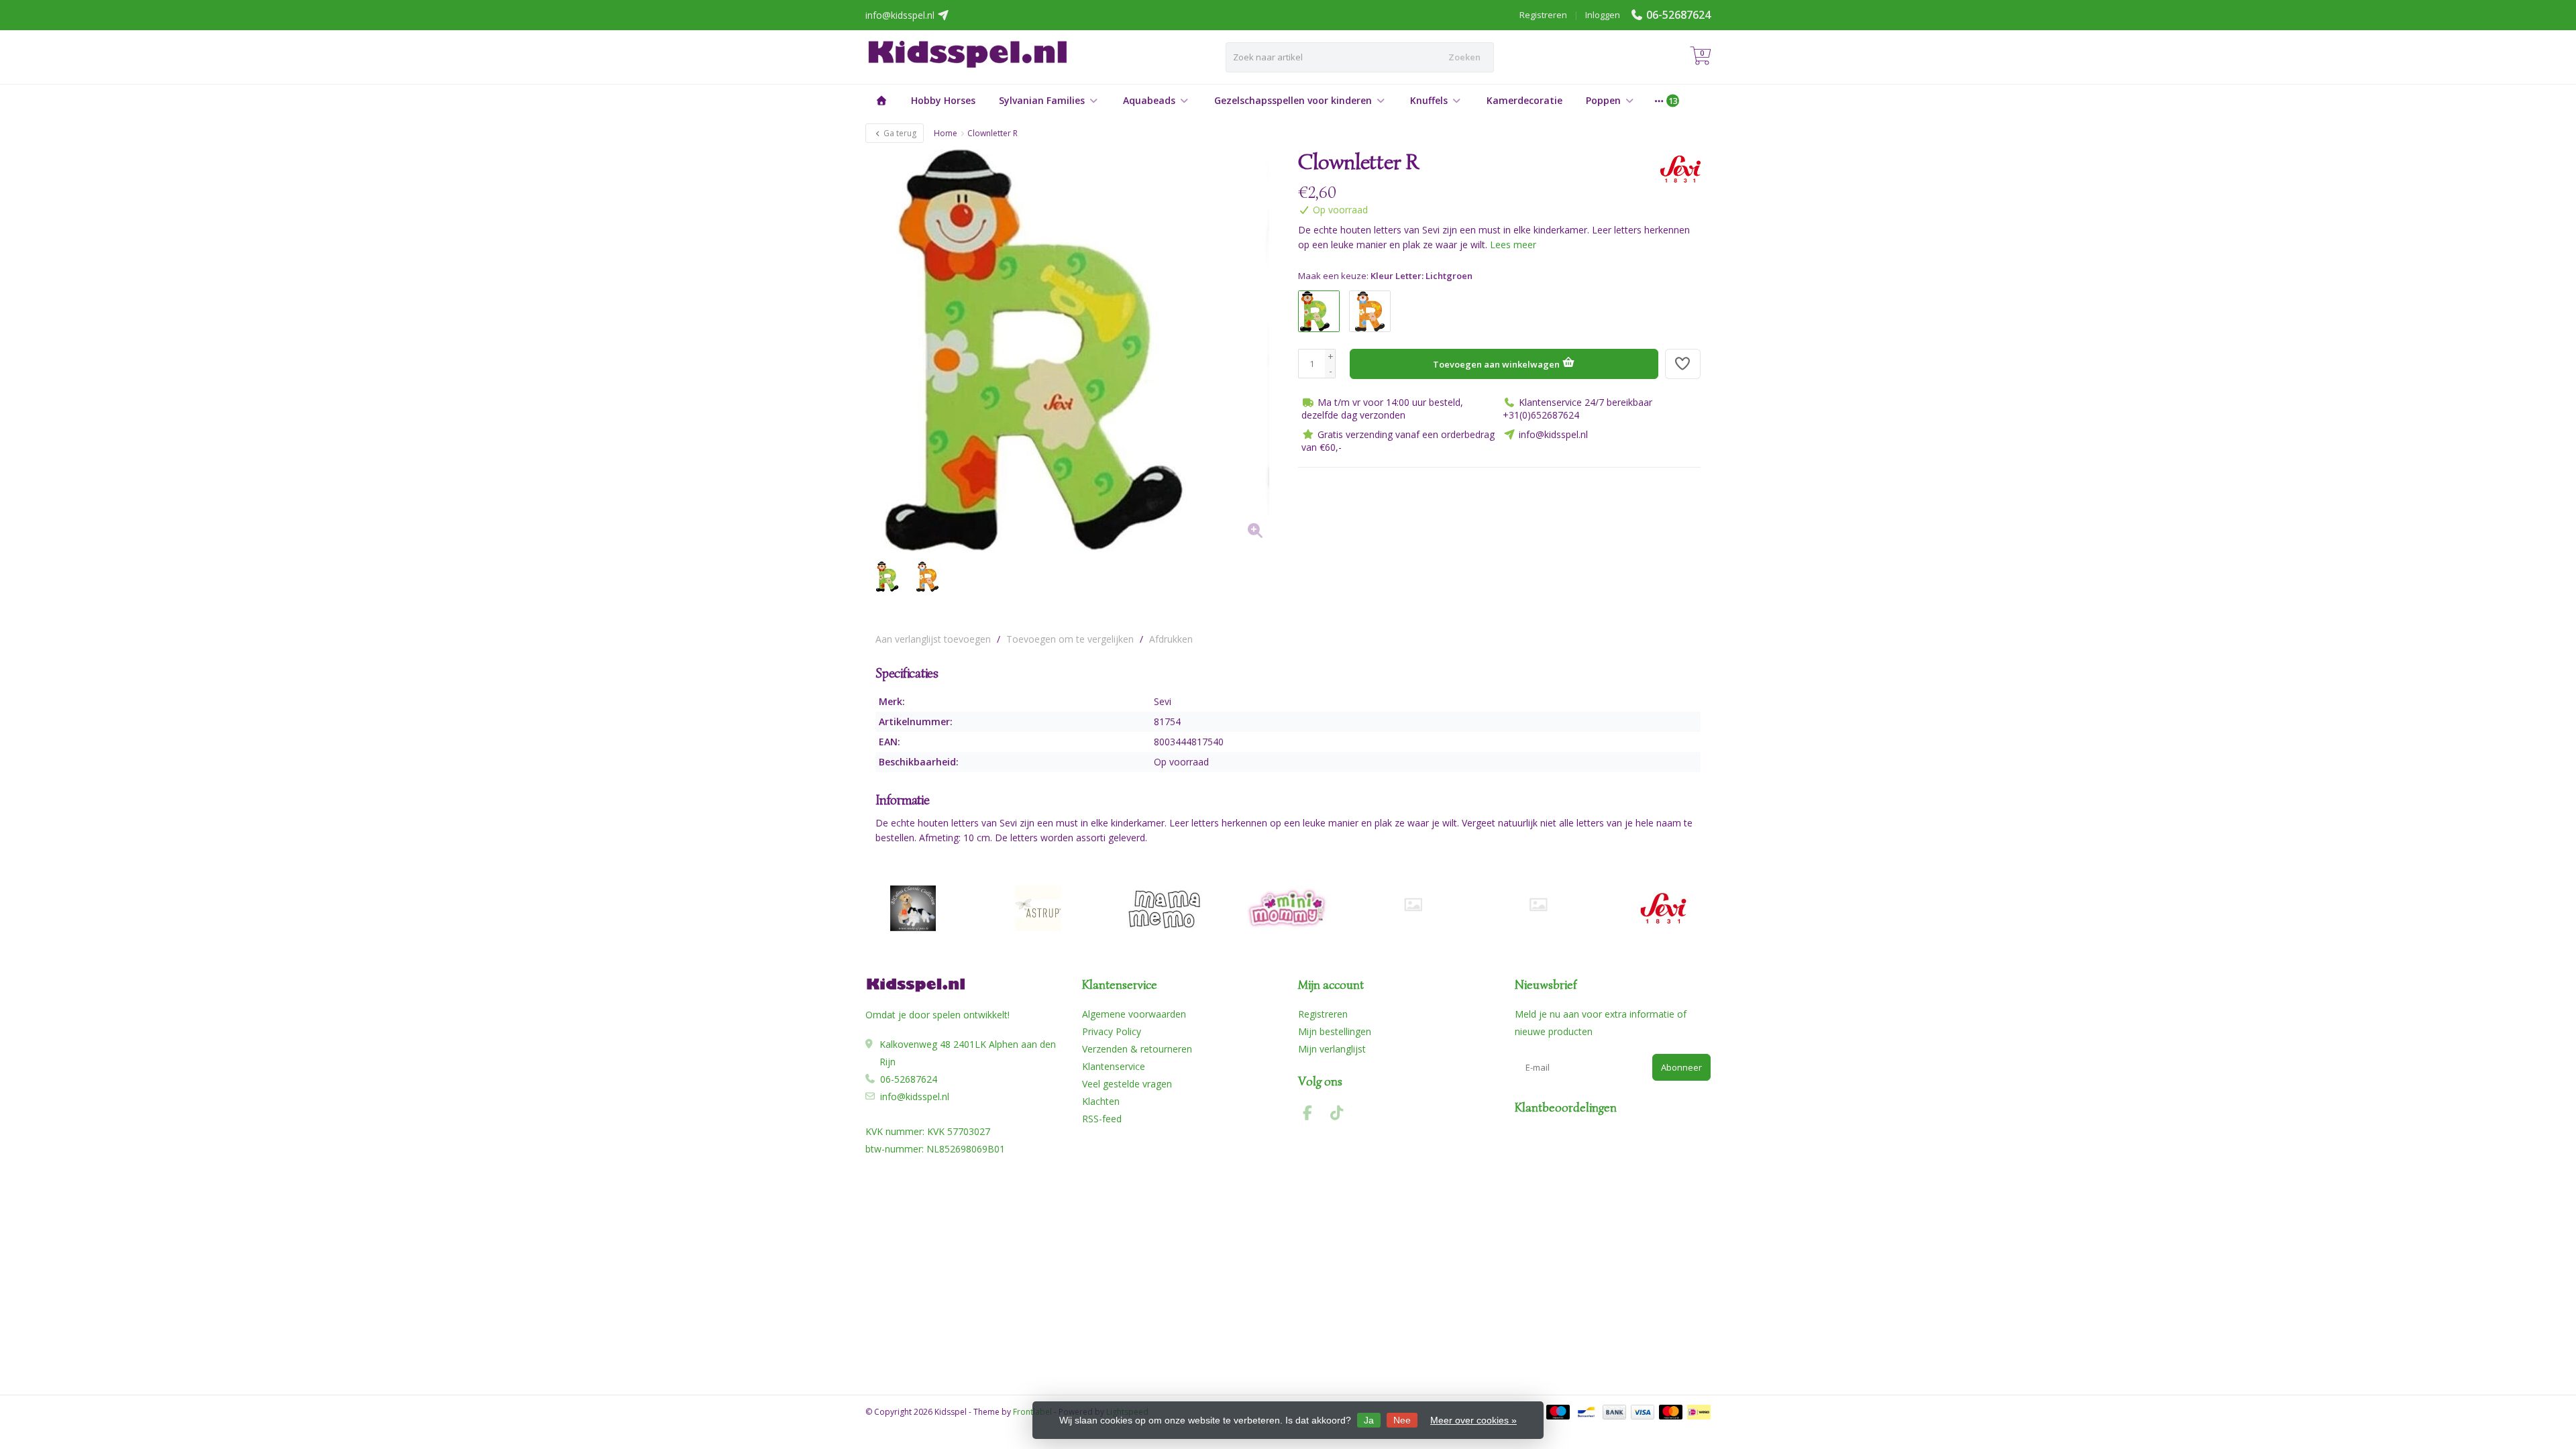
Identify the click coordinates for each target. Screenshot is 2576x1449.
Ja (1369, 1420)
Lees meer (1513, 245)
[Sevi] (1675, 169)
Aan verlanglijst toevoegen (933, 639)
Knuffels (1429, 100)
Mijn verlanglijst (1332, 1049)
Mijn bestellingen (1335, 1031)
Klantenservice (1114, 1066)
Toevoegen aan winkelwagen (1497, 364)
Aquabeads (1149, 100)
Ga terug (899, 133)
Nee (1402, 1420)
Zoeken (1464, 57)
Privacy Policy (1112, 1031)
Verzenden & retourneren (1137, 1049)
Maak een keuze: (1385, 276)
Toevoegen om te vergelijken (1070, 639)
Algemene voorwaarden (1134, 1014)
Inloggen (1603, 15)
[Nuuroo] (1413, 905)
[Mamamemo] (1163, 908)
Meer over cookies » (1473, 1420)
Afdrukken (1171, 639)
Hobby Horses (943, 100)
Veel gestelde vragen (1127, 1084)
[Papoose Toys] (1538, 905)
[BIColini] (913, 908)
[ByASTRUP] (1038, 908)
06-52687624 (1678, 15)
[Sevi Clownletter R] (1077, 350)
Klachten (1101, 1101)
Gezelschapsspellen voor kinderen (1293, 100)
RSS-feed (1102, 1119)
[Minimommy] (1288, 908)
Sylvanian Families (1042, 100)
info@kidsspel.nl (915, 1096)
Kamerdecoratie (1524, 100)
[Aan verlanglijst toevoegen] (1683, 364)
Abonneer (1681, 1067)
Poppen (1603, 100)
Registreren (1543, 15)
